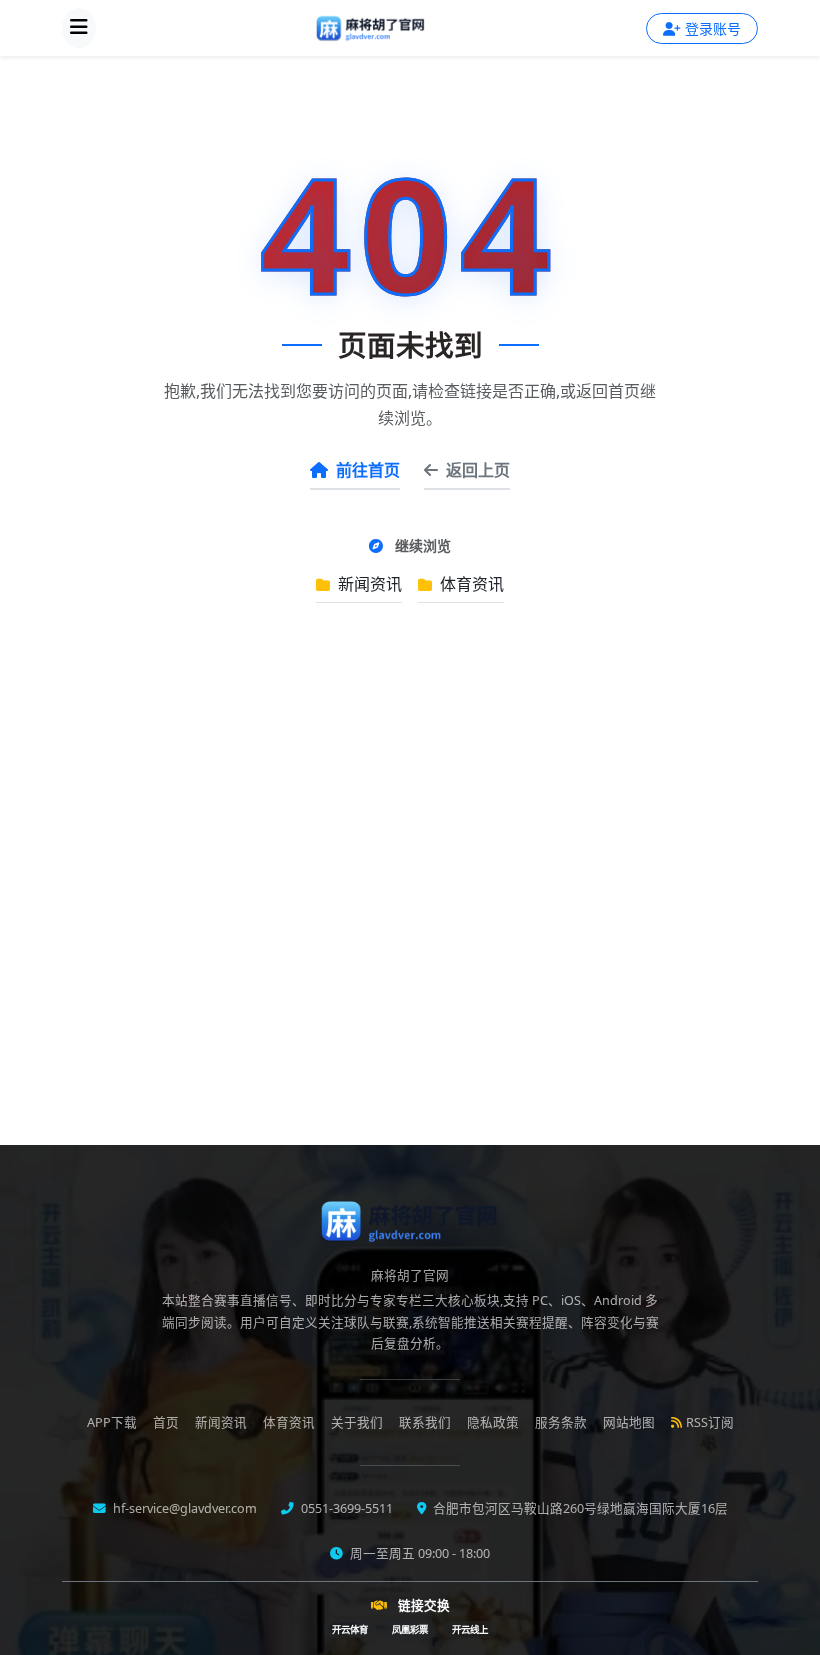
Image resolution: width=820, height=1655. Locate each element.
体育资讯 (470, 584)
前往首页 (368, 470)
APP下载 (112, 1422)
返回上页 (478, 470)
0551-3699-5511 (345, 1508)
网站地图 (629, 1422)
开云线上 (470, 1629)
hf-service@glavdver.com (183, 1508)
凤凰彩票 (410, 1629)
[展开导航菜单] (79, 28)
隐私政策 (493, 1422)
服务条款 (561, 1422)
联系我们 (425, 1422)
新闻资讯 (368, 584)
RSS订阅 (710, 1422)
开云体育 (350, 1629)
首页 (166, 1422)
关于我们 (357, 1422)
